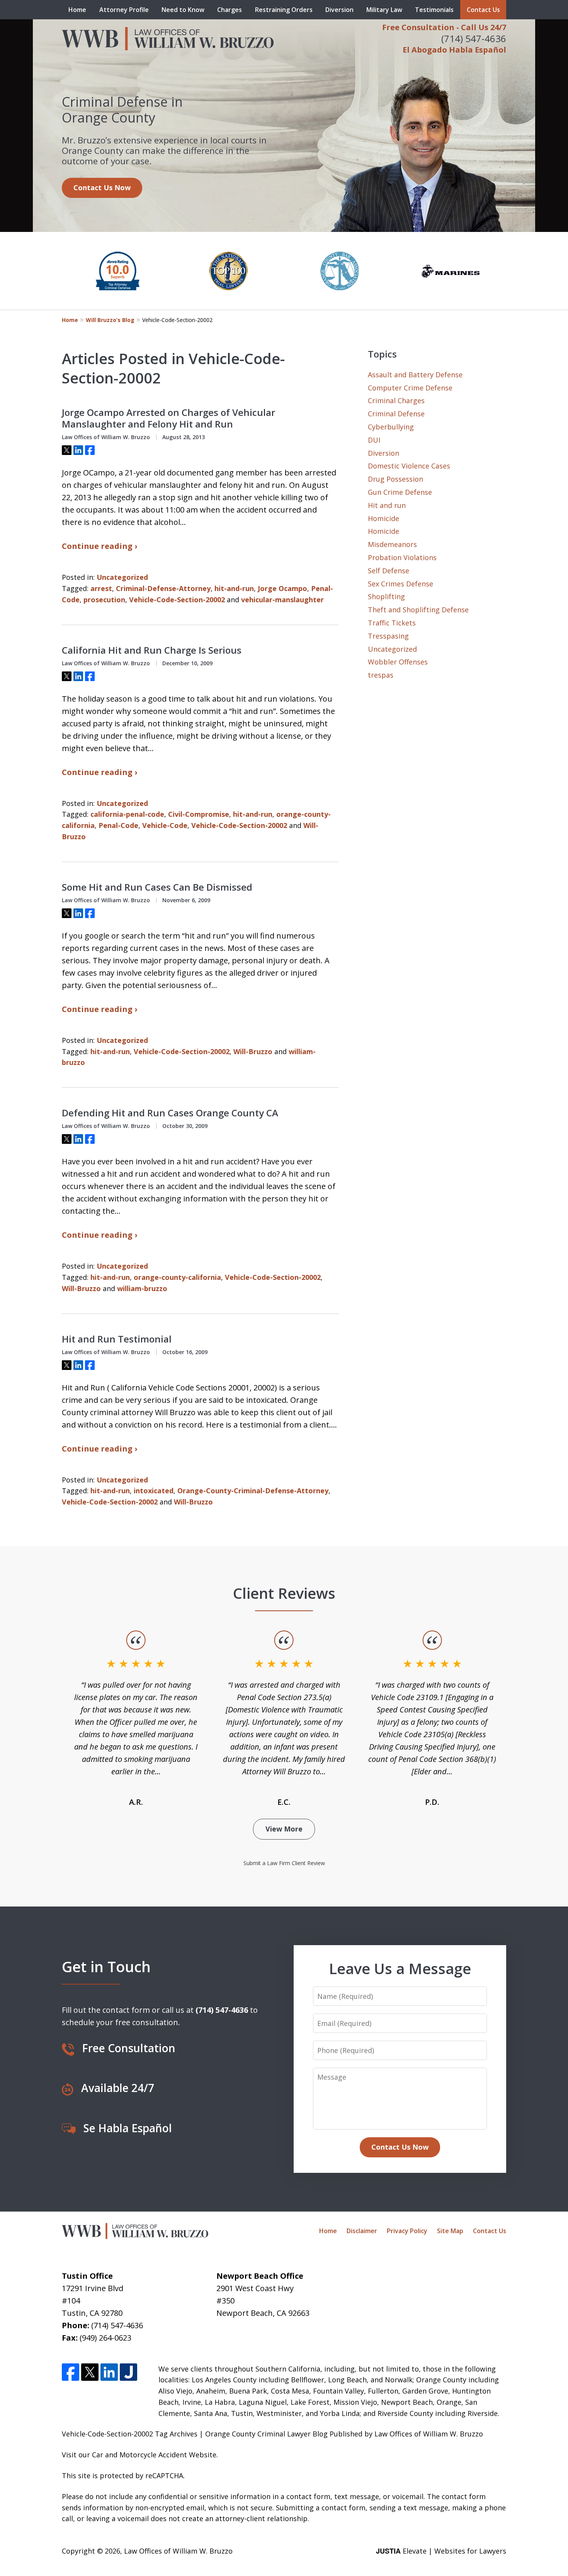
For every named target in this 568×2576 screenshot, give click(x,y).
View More (284, 1829)
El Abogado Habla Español (454, 50)
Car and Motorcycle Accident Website (154, 2455)
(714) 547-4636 (474, 38)
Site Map (450, 2231)
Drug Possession (395, 479)
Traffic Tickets (392, 623)
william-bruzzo (142, 1288)
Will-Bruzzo (253, 1051)
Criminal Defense (396, 414)
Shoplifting (386, 596)
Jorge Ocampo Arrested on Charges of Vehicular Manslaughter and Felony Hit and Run (168, 418)
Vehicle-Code (165, 825)
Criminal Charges (396, 400)
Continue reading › (99, 546)
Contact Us (483, 10)
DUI (374, 440)
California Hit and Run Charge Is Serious (152, 650)
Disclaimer (362, 2231)
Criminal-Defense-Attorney (163, 588)
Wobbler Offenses (398, 662)
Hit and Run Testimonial (117, 1339)
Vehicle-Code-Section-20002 (177, 600)
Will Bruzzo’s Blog (110, 320)
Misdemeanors (392, 544)
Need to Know (183, 10)
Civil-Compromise (199, 814)
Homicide (383, 518)
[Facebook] (71, 2372)
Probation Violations (402, 557)
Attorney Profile (124, 10)
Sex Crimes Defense (400, 584)
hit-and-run (234, 588)
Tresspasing (388, 636)
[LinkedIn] (109, 2372)
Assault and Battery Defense (415, 375)
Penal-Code (118, 825)
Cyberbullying (391, 427)
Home (77, 10)
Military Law (384, 10)
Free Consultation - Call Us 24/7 (444, 27)
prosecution (104, 600)
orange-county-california (177, 1277)
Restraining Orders (284, 10)
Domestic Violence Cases (409, 466)
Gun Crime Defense (400, 492)
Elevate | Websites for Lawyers (441, 2551)
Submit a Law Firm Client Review (284, 1863)
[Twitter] (90, 2372)
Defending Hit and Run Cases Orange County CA (170, 1113)
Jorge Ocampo (282, 588)
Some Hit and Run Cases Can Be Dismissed (157, 887)
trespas (381, 675)
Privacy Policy (407, 2231)
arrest (101, 588)
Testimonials (434, 10)
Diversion (339, 10)
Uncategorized (122, 577)
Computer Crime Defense (410, 388)
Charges (230, 10)
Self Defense (389, 571)
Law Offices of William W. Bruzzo (178, 2551)
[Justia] (128, 2372)
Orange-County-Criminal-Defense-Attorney (253, 1491)
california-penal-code (127, 814)
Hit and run (387, 505)
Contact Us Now (102, 187)
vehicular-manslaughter (282, 600)
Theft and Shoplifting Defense (418, 610)
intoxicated (154, 1491)
